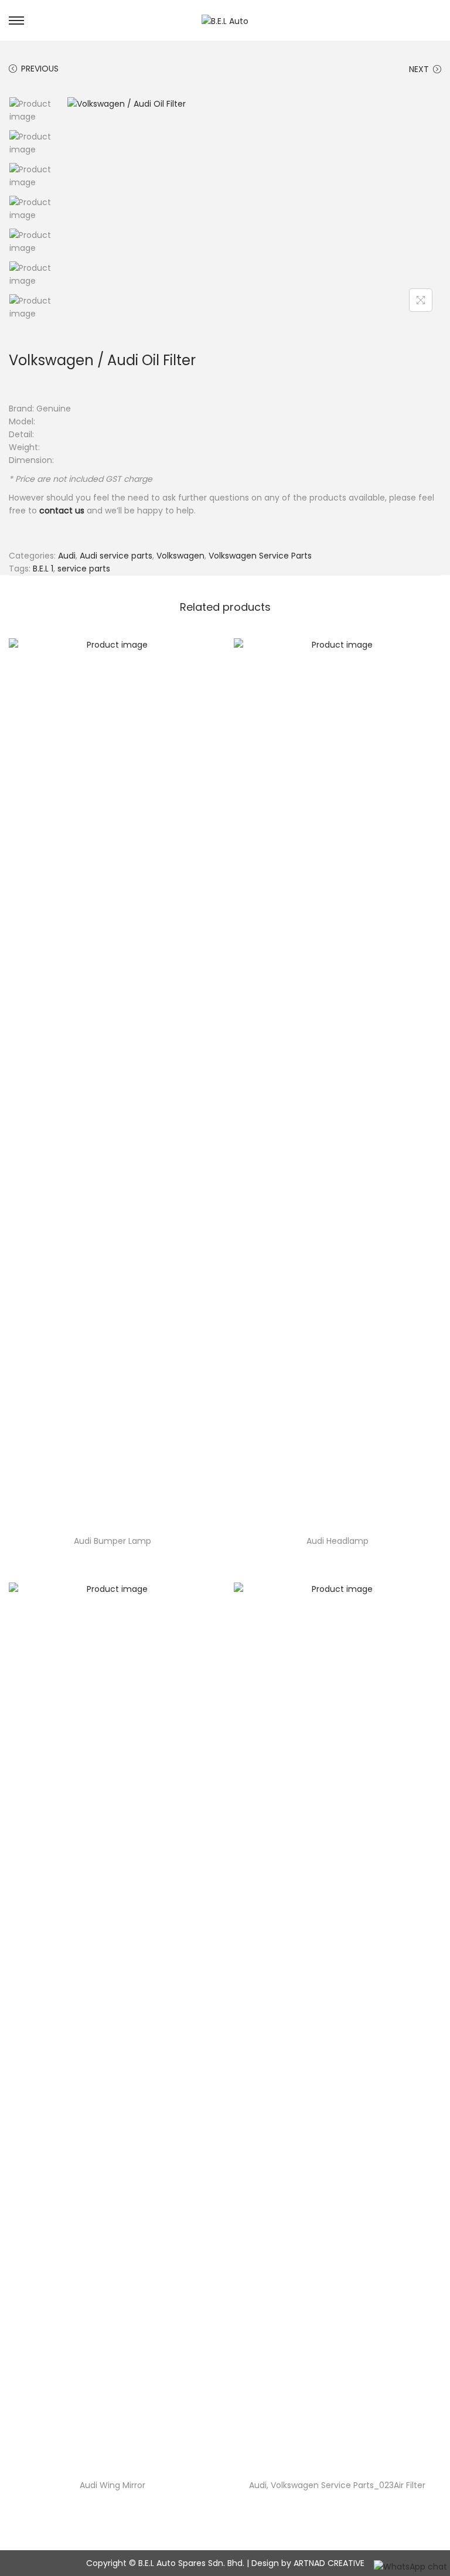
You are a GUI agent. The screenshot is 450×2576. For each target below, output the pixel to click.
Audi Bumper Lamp (112, 1541)
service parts (84, 569)
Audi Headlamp (337, 1541)
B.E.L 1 (43, 569)
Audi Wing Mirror (112, 2485)
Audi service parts (116, 556)
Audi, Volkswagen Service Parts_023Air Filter (337, 2485)
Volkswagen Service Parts (260, 556)
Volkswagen (180, 556)
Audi (67, 556)
